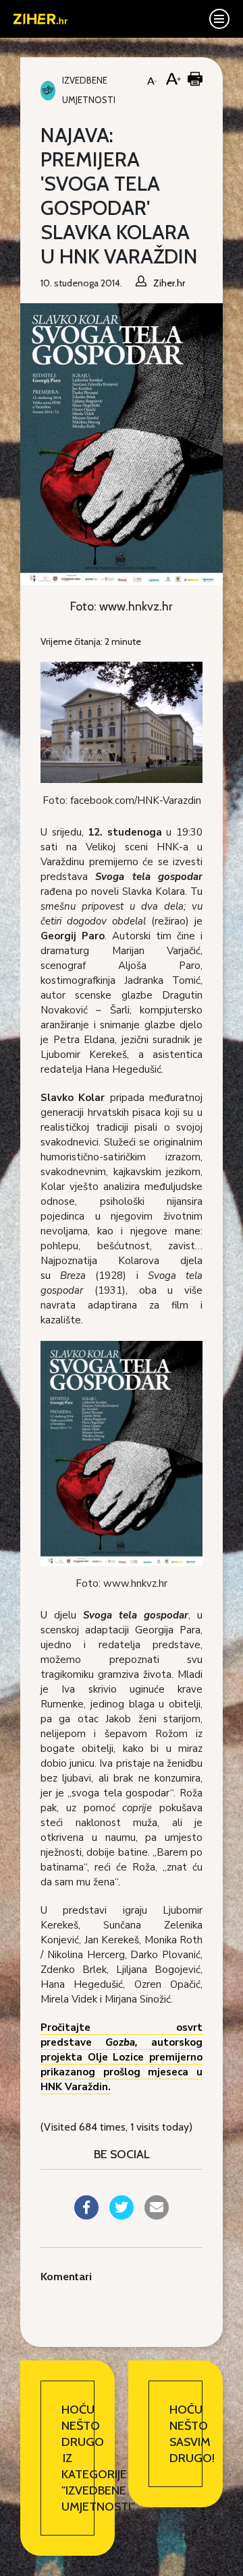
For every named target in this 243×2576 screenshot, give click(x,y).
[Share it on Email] (157, 2216)
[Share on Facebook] (86, 2216)
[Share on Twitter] (122, 2216)
